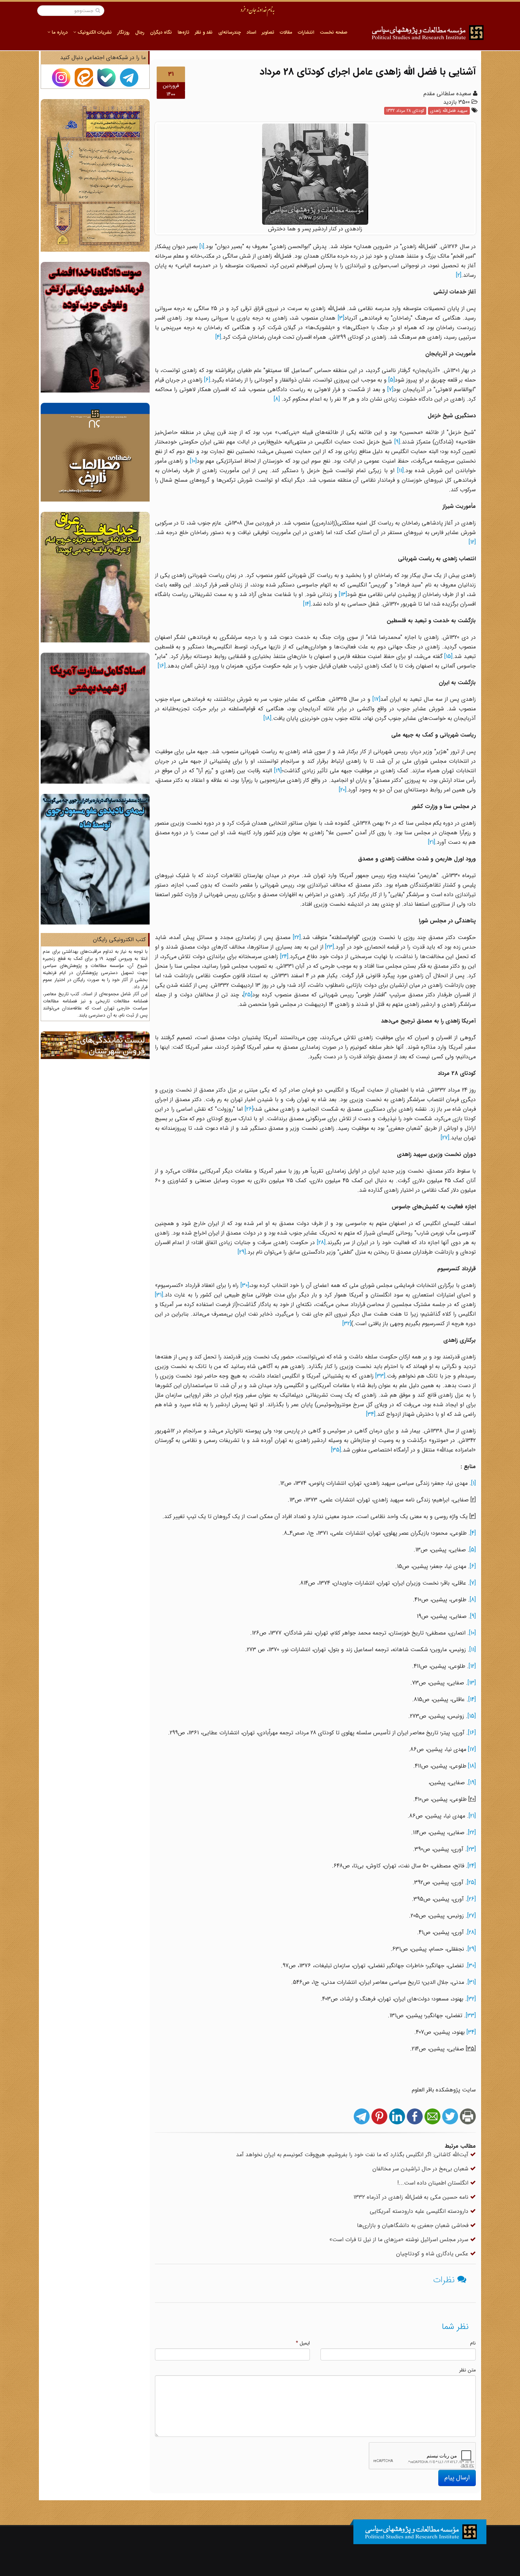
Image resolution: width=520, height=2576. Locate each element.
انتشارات (306, 32)
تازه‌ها (183, 32)
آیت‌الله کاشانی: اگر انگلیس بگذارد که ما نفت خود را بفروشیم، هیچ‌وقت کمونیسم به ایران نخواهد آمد (353, 2155)
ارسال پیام (457, 2478)
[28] (321, 1243)
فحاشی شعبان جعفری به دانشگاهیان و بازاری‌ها (414, 2225)
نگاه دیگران (161, 32)
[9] (397, 442)
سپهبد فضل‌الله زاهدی (449, 111)
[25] (248, 995)
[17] (376, 699)
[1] (202, 247)
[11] (400, 471)
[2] (459, 275)
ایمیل (303, 2343)
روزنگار (123, 32)
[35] (336, 1450)
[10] (193, 461)
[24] (284, 957)
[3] (341, 318)
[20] (343, 790)
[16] (162, 666)
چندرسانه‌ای (230, 32)
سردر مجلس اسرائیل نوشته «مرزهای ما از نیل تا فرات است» (400, 2240)
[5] (392, 380)
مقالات (286, 32)
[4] (218, 337)
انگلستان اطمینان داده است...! (434, 2183)
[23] (330, 947)
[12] (472, 542)
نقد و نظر (204, 32)
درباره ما (59, 32)
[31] (159, 1295)
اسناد (251, 32)
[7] (390, 390)
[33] (380, 1376)
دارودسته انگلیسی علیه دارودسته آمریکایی (420, 2211)
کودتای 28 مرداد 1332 (405, 111)
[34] (371, 1414)
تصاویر (268, 32)
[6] (207, 380)
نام (473, 2343)
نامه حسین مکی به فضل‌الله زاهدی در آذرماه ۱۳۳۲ (412, 2197)
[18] (267, 718)
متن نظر (467, 2370)
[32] (347, 1324)
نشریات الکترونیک (94, 32)
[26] (249, 1109)
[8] (277, 399)
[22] (297, 937)
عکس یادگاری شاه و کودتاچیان (433, 2254)
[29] (242, 1252)
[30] (245, 1285)
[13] (343, 594)
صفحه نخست (334, 32)
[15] (448, 656)
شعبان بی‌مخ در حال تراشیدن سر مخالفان (421, 2169)
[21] (432, 842)
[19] (278, 771)
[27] (445, 1138)
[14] (307, 604)
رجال (140, 32)
